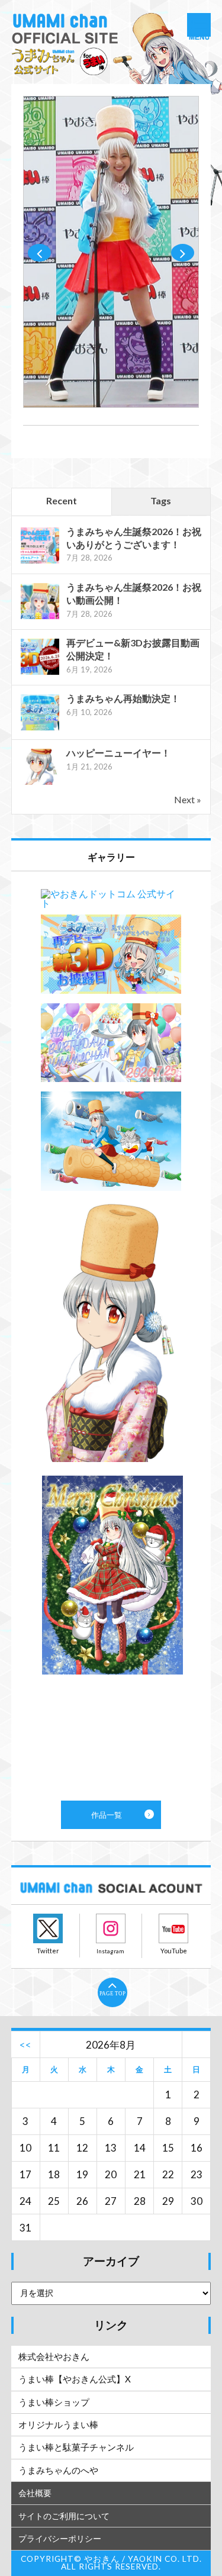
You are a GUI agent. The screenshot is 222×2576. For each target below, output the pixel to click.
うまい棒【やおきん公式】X (75, 2379)
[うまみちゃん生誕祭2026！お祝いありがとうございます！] (40, 562)
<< (25, 2045)
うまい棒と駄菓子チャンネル (76, 2447)
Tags (161, 500)
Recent (62, 500)
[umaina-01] (111, 404)
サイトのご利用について (64, 2516)
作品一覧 (111, 1336)
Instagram (111, 1928)
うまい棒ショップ (54, 2402)
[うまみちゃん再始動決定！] (40, 729)
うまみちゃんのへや (58, 2470)
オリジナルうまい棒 (58, 2424)
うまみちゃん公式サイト (111, 49)
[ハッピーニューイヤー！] (40, 783)
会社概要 (35, 2493)
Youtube (173, 1928)
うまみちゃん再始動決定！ (123, 698)
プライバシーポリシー (60, 2538)
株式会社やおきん (54, 2356)
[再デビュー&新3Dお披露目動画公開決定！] (40, 673)
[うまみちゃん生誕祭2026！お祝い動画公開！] (40, 618)
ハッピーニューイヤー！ (118, 753)
